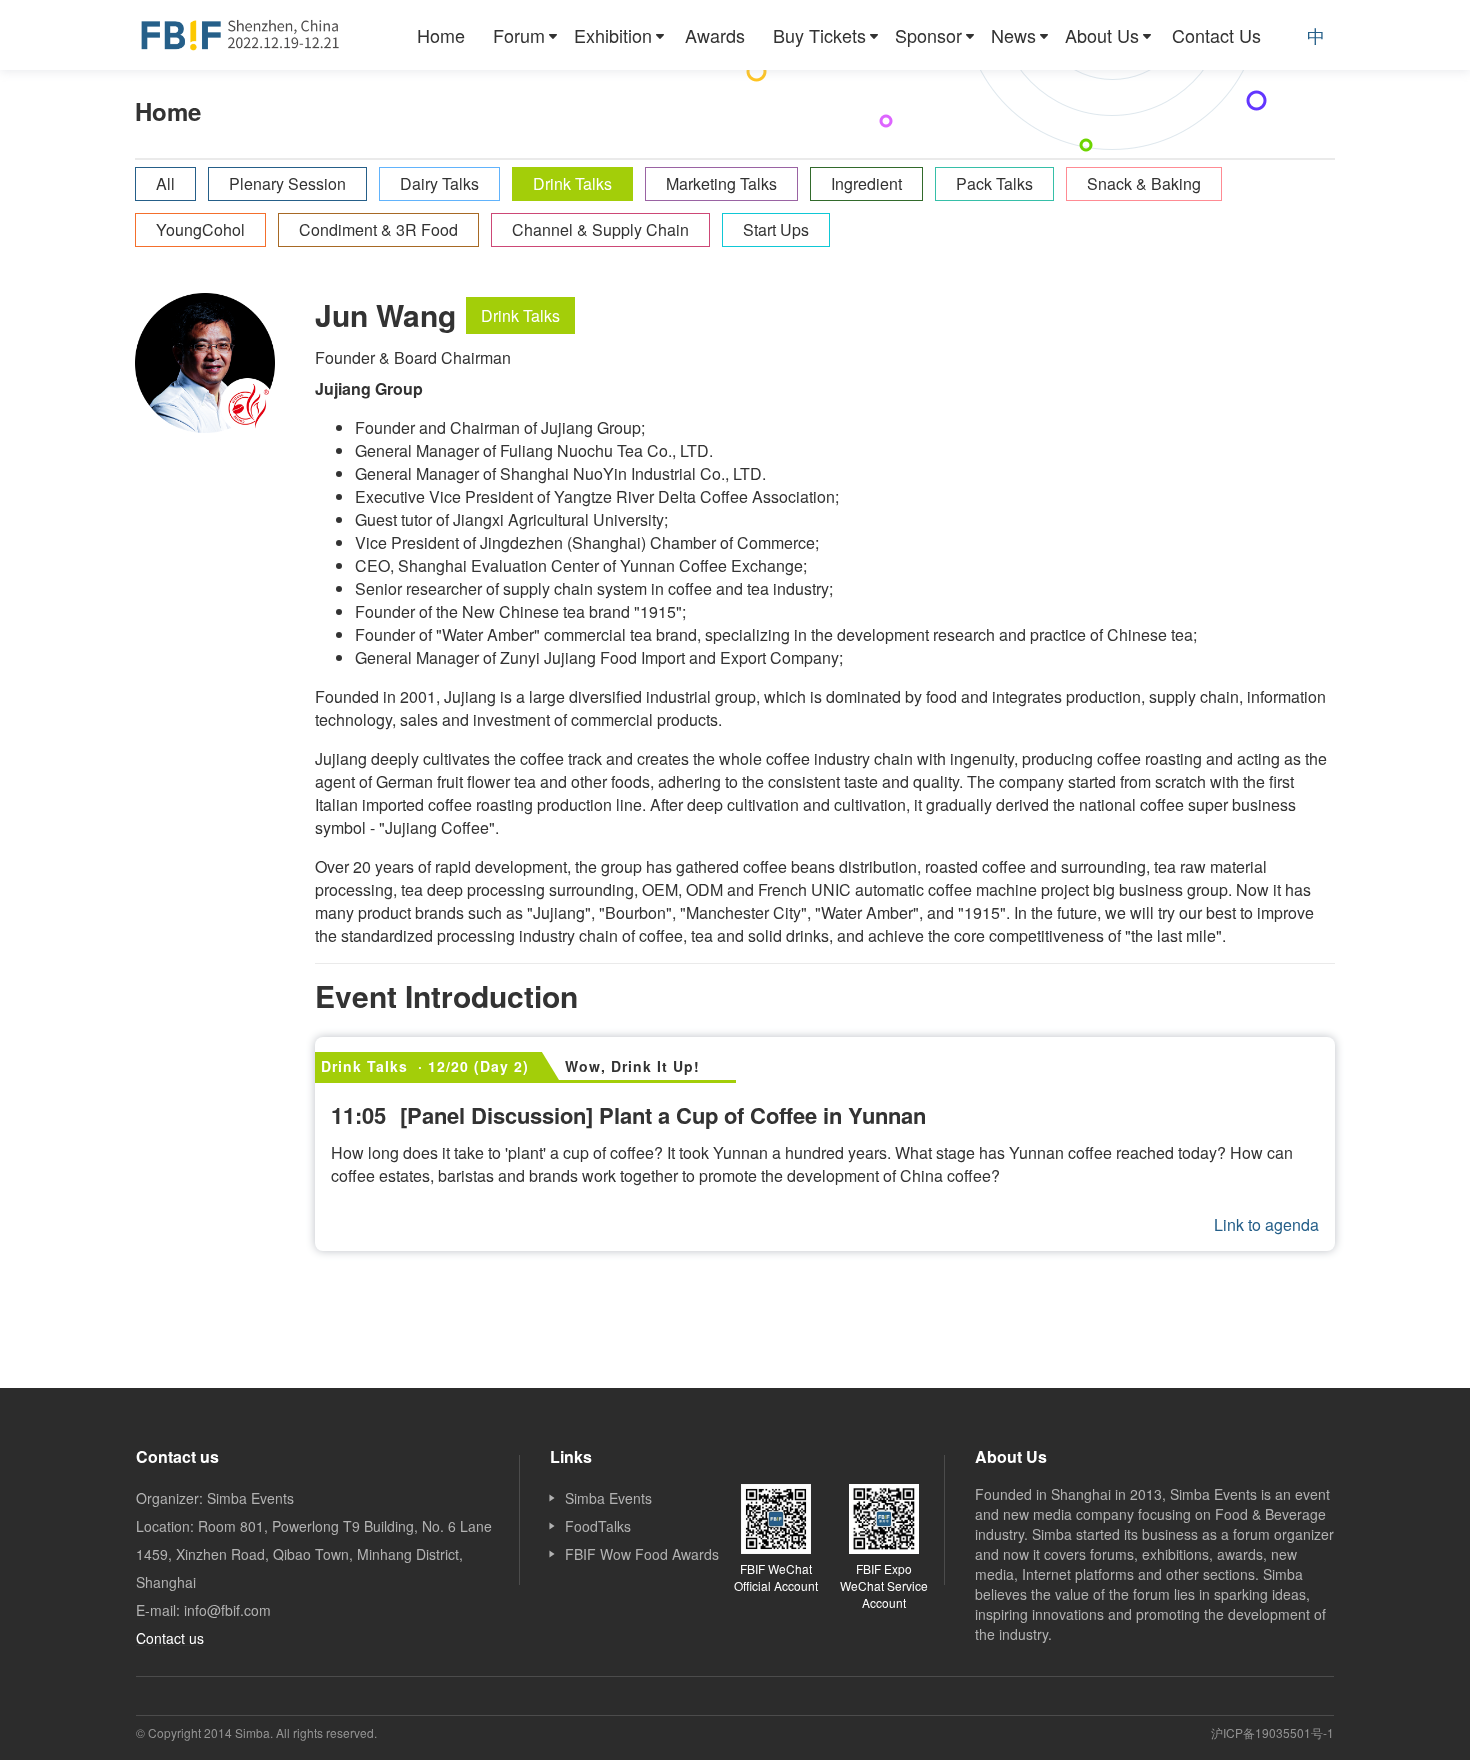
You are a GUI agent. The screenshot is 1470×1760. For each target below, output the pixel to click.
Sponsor (928, 35)
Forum (519, 35)
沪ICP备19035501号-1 (1272, 1732)
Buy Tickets (819, 35)
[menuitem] (441, 35)
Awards (715, 35)
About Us (1102, 35)
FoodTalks (598, 1526)
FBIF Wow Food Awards (642, 1554)
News (1013, 35)
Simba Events (608, 1498)
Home (441, 35)
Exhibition (613, 35)
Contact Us (1216, 35)
